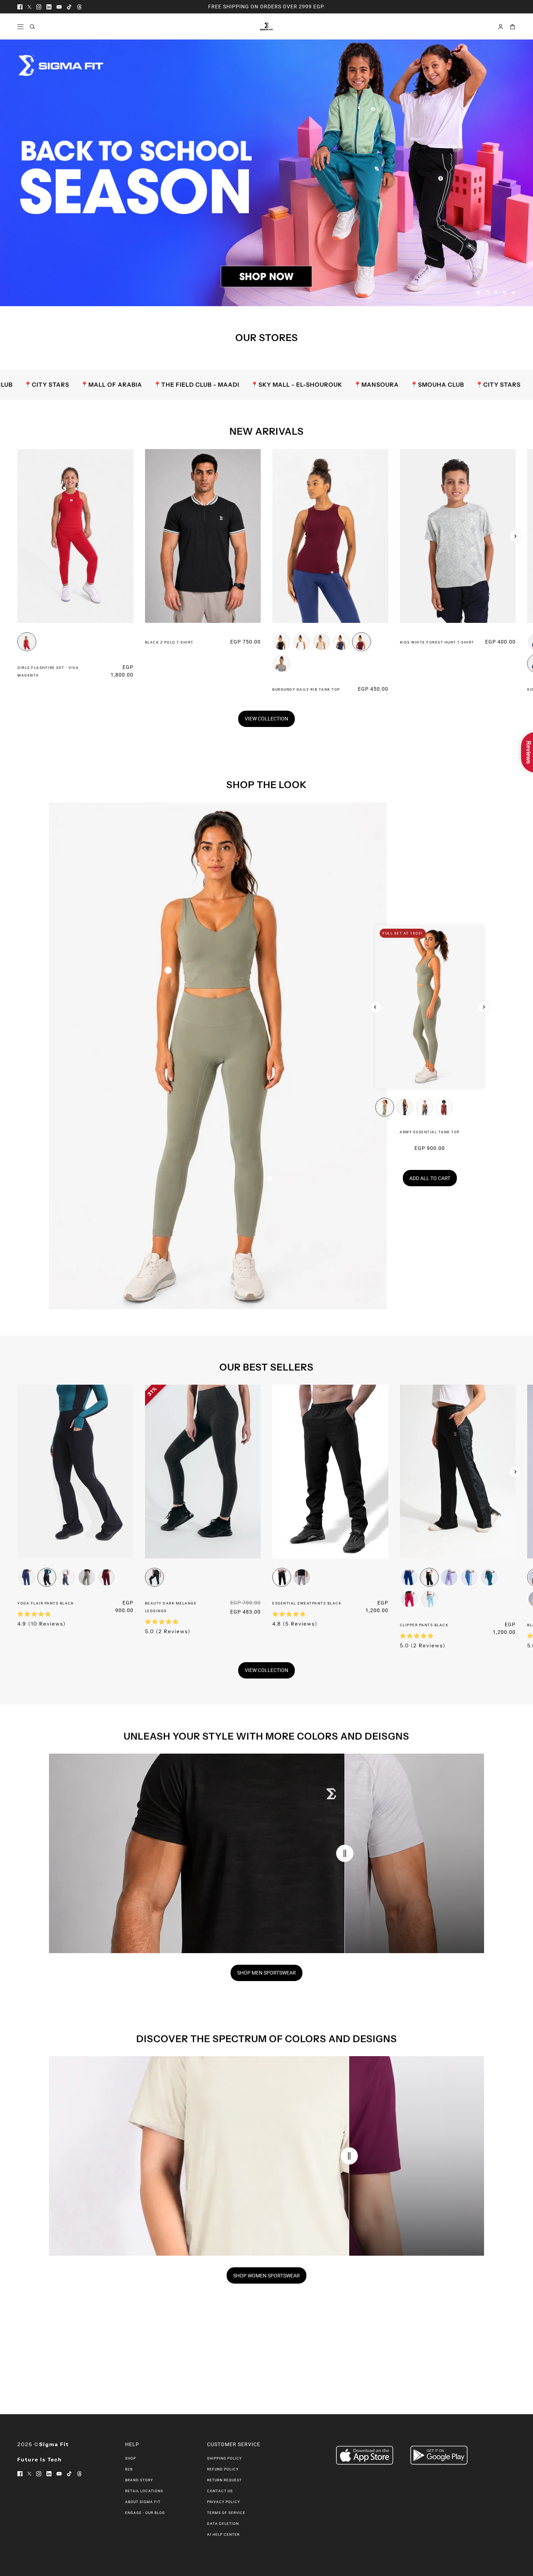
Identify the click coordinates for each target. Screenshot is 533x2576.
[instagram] (39, 7)
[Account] (501, 27)
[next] (515, 536)
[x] (29, 7)
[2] (487, 292)
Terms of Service (226, 2513)
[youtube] (59, 7)
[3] (496, 292)
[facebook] (20, 7)
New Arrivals (267, 431)
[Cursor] (345, 1853)
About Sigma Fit (143, 2502)
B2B (129, 2469)
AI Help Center (223, 2534)
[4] (505, 292)
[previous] (18, 455)
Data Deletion (223, 2524)
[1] (479, 292)
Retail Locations (144, 2491)
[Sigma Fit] (266, 26)
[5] (513, 292)
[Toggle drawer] (20, 27)
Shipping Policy (224, 2458)
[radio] (27, 642)
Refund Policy (223, 2469)
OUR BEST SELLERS (266, 1367)
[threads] (79, 7)
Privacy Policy (224, 2502)
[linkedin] (49, 7)
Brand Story (139, 2480)
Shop (131, 2458)
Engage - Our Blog (145, 2513)
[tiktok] (69, 7)
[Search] (32, 27)
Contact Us (220, 2491)
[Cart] (513, 27)
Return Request (224, 2480)
